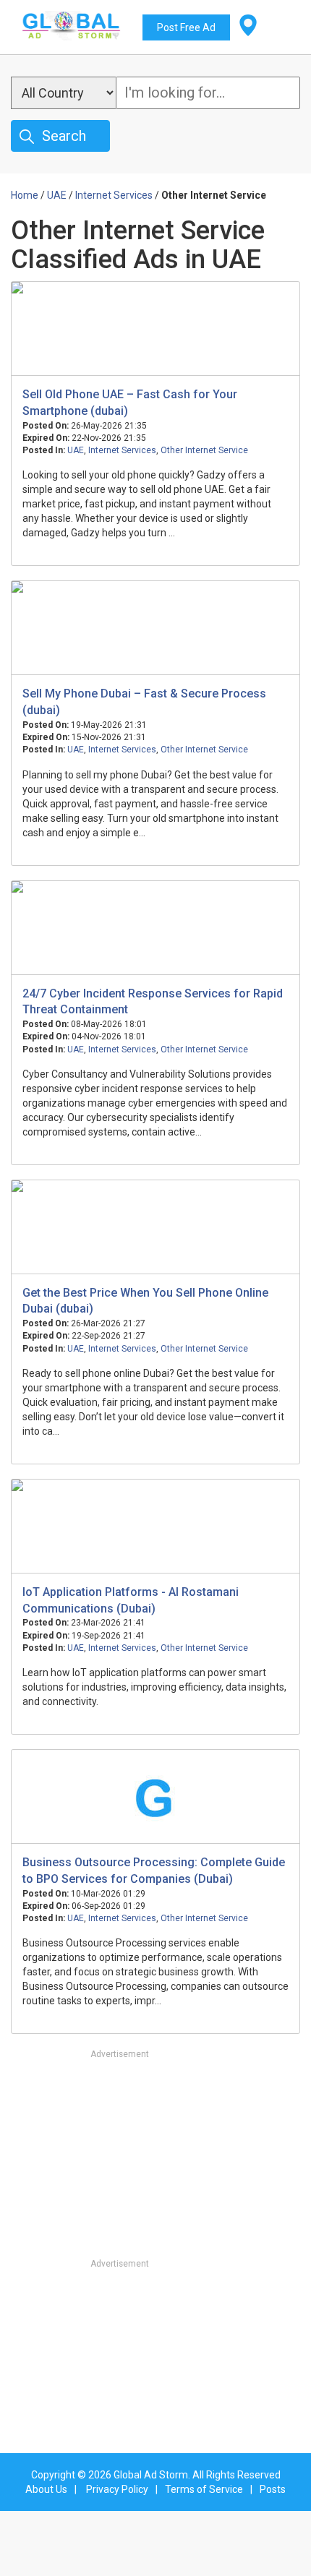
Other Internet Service (204, 450)
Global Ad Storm (151, 2475)
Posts (273, 2489)
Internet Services (122, 450)
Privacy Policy (117, 2489)
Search (64, 136)
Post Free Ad (186, 27)
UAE (76, 450)
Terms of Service (204, 2489)
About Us (46, 2489)
